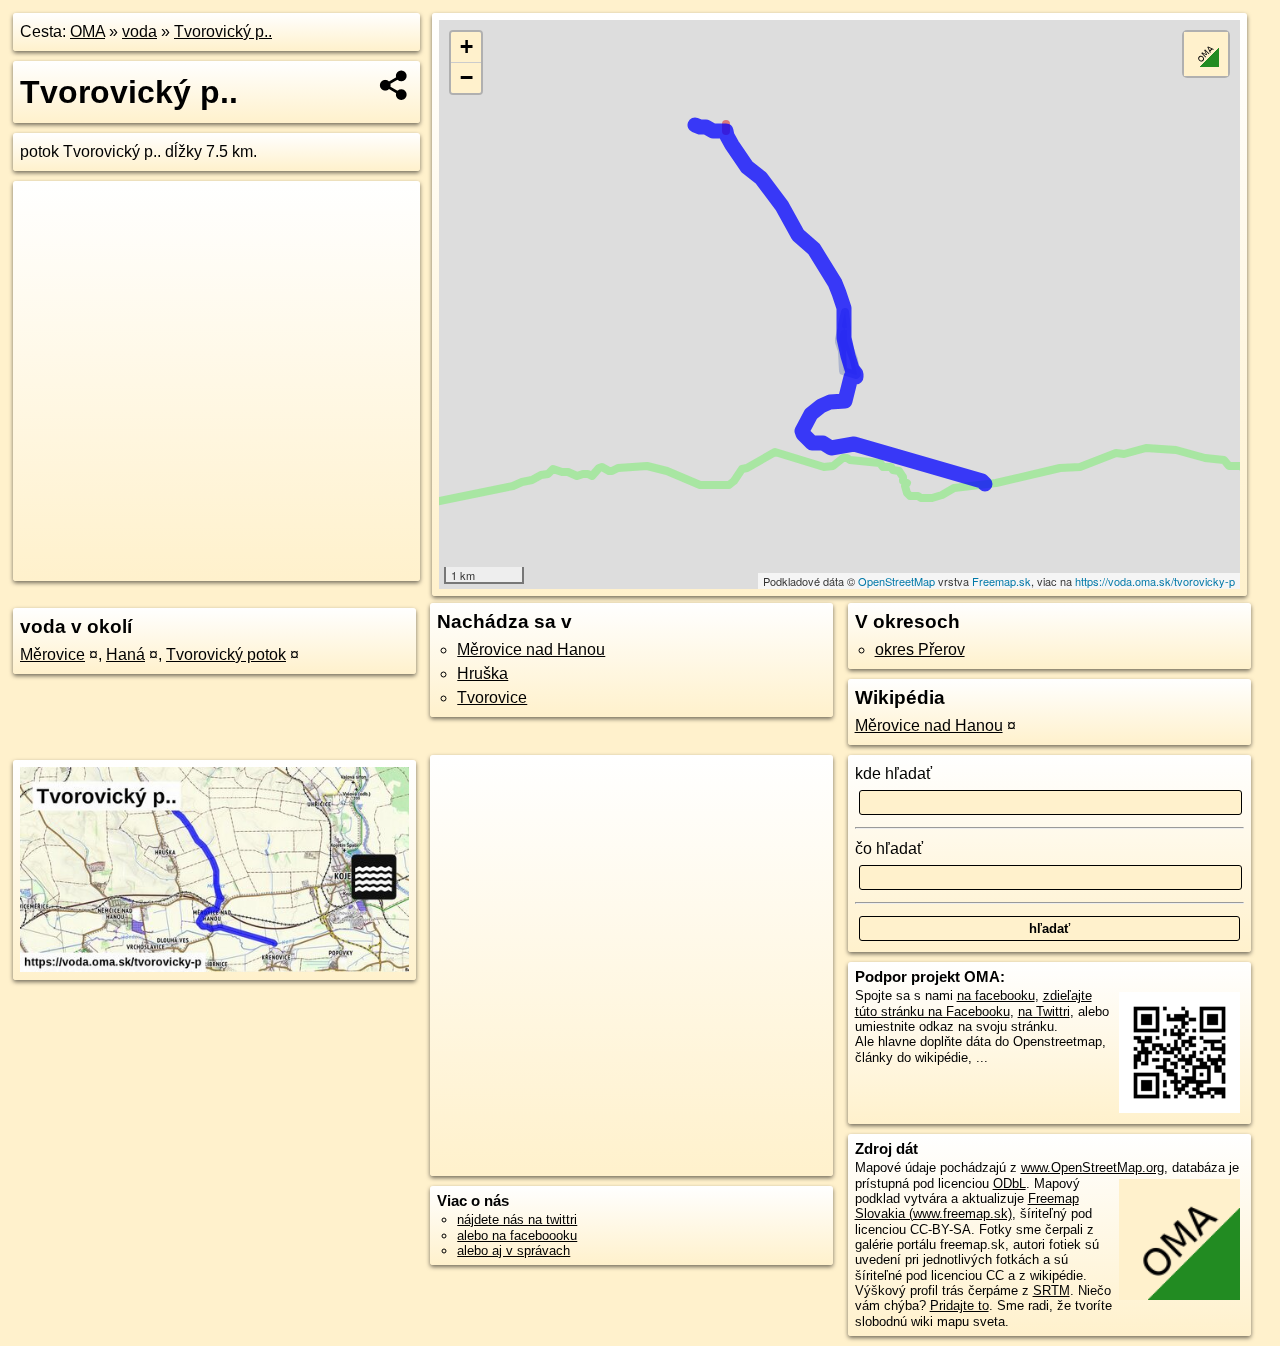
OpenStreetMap (896, 581)
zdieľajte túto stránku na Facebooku (973, 1003)
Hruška (482, 673)
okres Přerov (920, 649)
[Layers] (1206, 54)
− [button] (466, 77)
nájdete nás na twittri (517, 1219)
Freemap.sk (1001, 581)
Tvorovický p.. (223, 31)
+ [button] (466, 46)
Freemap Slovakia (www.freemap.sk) (967, 1206)
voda (139, 31)
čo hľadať (889, 848)
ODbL (1009, 1183)
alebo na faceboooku (517, 1235)
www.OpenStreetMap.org (1092, 1167)
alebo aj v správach (513, 1250)
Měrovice (52, 654)
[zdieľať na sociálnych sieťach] (394, 85)
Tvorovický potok (226, 654)
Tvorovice (492, 697)
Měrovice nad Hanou (531, 649)
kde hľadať (893, 773)
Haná (125, 654)
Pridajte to (959, 1305)
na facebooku (996, 995)
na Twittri (1044, 1011)
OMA (87, 31)
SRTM (1051, 1290)
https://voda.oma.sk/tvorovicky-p (1155, 581)
